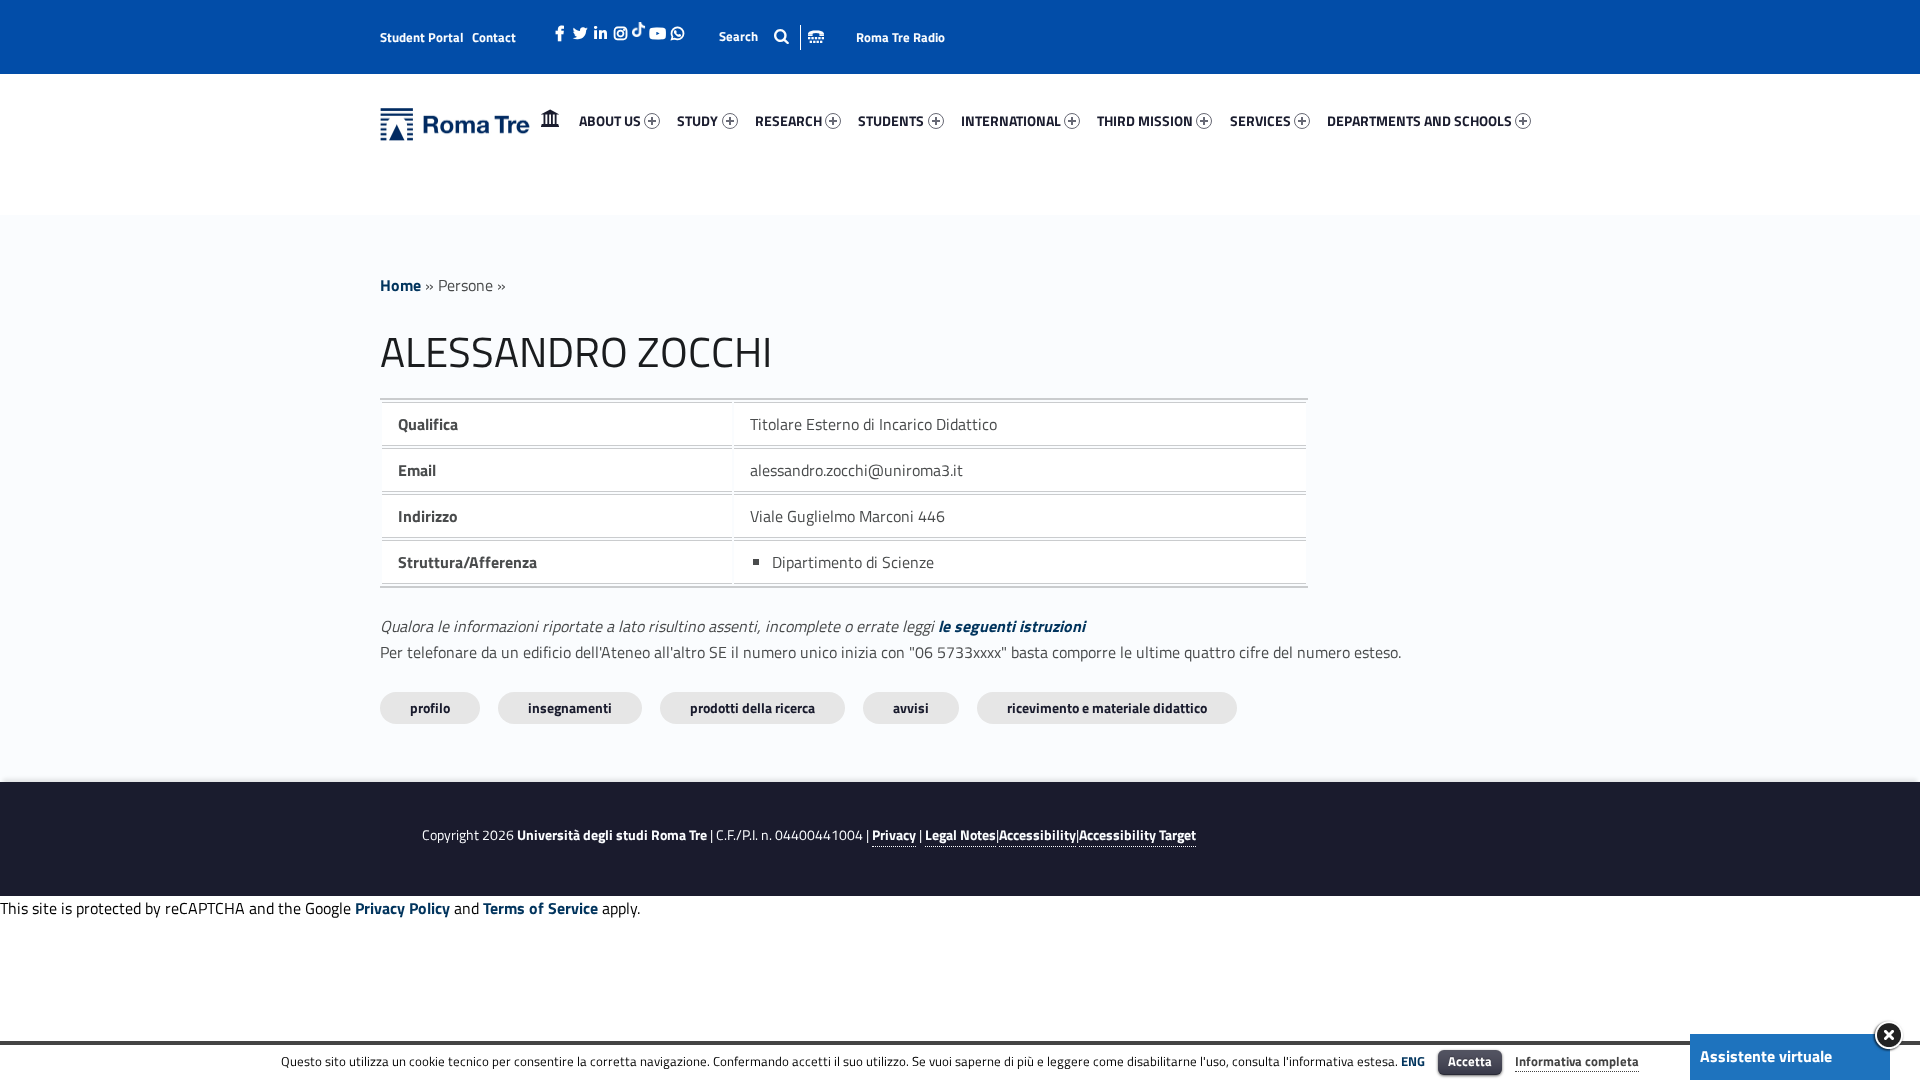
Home (550, 120)
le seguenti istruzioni (1011, 626)
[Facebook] (560, 28)
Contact (494, 37)
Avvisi (911, 707)
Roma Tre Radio (900, 37)
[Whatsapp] (677, 28)
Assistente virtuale (1766, 1056)
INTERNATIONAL (1011, 120)
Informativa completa (1577, 1061)
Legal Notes (960, 835)
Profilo (430, 707)
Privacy (894, 835)
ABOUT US (610, 120)
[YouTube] (657, 28)
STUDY (697, 120)
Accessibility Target (1137, 835)
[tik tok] (638, 27)
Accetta (1470, 1061)
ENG (1413, 1061)
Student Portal (422, 37)
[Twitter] (580, 28)
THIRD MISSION (1145, 120)
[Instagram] (620, 28)
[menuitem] (550, 121)
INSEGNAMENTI (570, 707)
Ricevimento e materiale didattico (1107, 707)
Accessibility (1037, 835)
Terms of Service (540, 908)
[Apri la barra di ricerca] (771, 36)
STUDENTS (891, 120)
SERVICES (1260, 120)
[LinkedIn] (600, 28)
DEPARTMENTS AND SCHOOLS (1419, 120)
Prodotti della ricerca (752, 707)
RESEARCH (788, 120)
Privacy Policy (402, 908)
